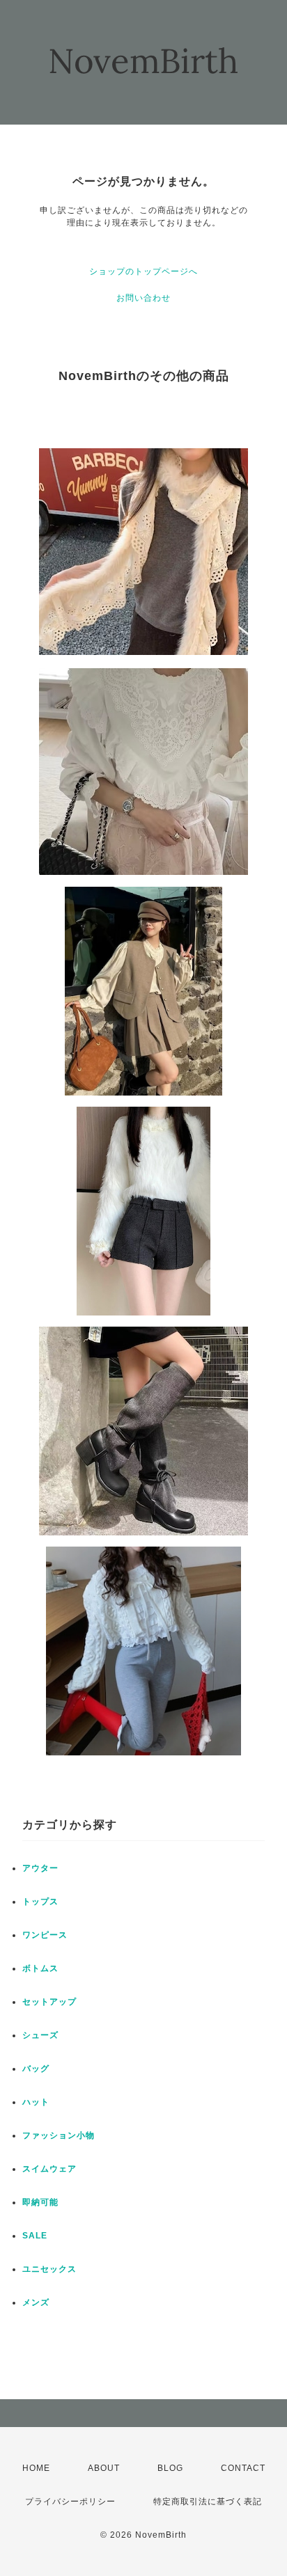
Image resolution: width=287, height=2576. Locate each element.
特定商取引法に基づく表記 (208, 2502)
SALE (35, 2236)
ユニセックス (49, 2269)
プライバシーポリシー (70, 2502)
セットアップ (49, 2002)
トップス (40, 1902)
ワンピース (45, 1935)
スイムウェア (49, 2169)
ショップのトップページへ (143, 271)
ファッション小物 (59, 2135)
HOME (36, 2468)
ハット (36, 2102)
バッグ (36, 2069)
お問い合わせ (143, 298)
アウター (40, 1868)
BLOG (170, 2468)
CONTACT (243, 2468)
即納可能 (40, 2202)
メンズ (36, 2302)
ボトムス (40, 1968)
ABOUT (104, 2468)
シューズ (40, 2035)
